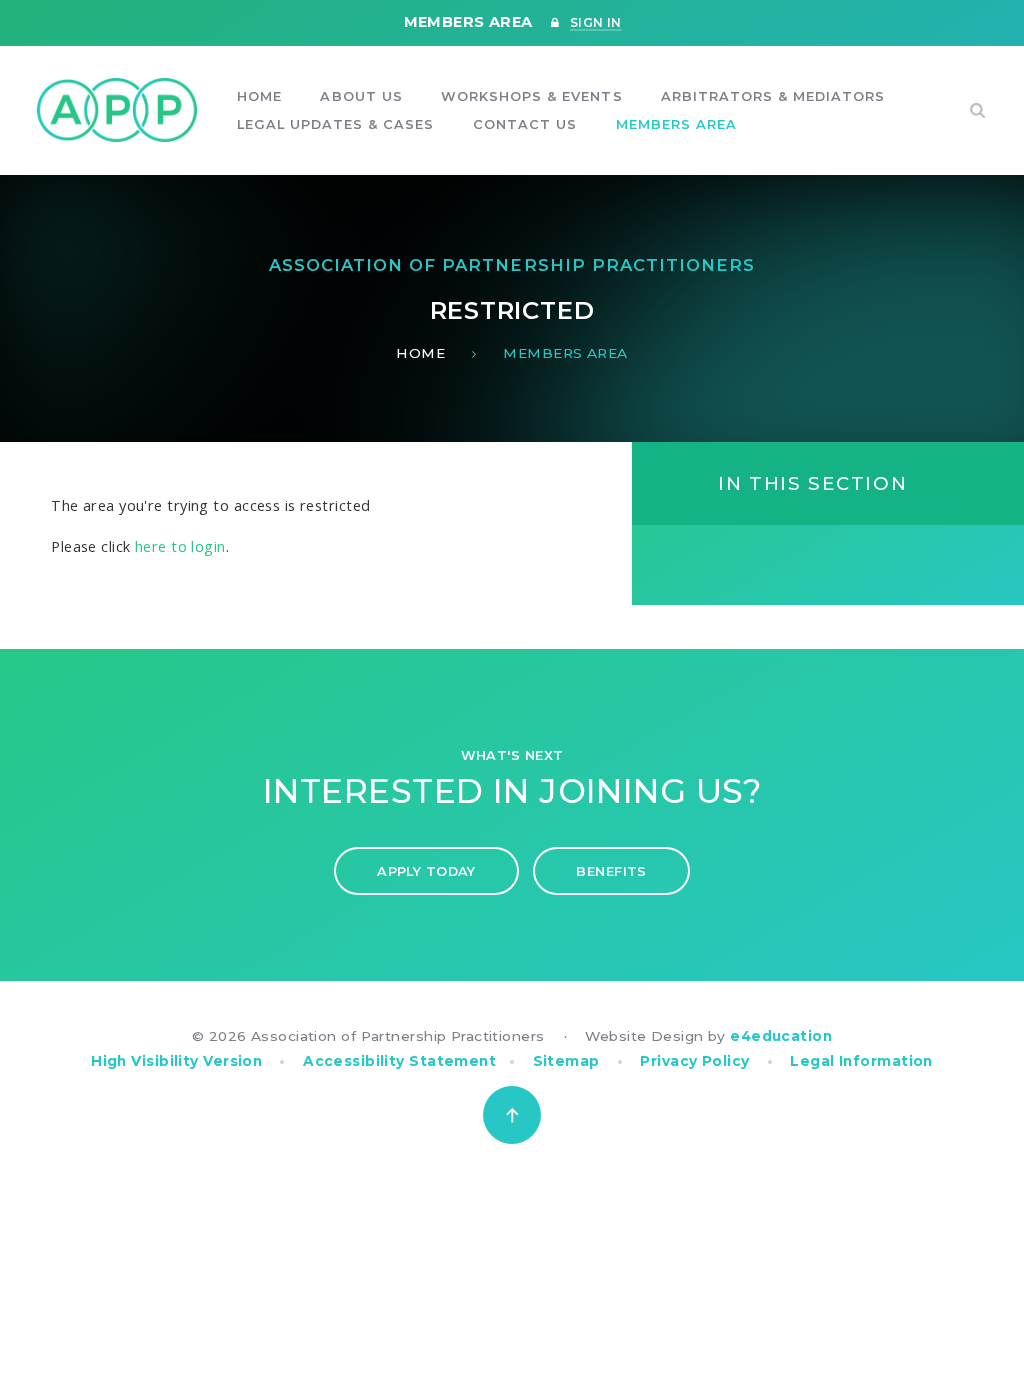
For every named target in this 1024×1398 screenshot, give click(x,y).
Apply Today (426, 871)
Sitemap (566, 1061)
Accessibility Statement (399, 1061)
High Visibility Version (176, 1061)
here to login (180, 546)
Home (420, 353)
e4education (781, 1036)
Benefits (611, 871)
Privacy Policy (694, 1061)
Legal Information (861, 1061)
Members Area (565, 353)
